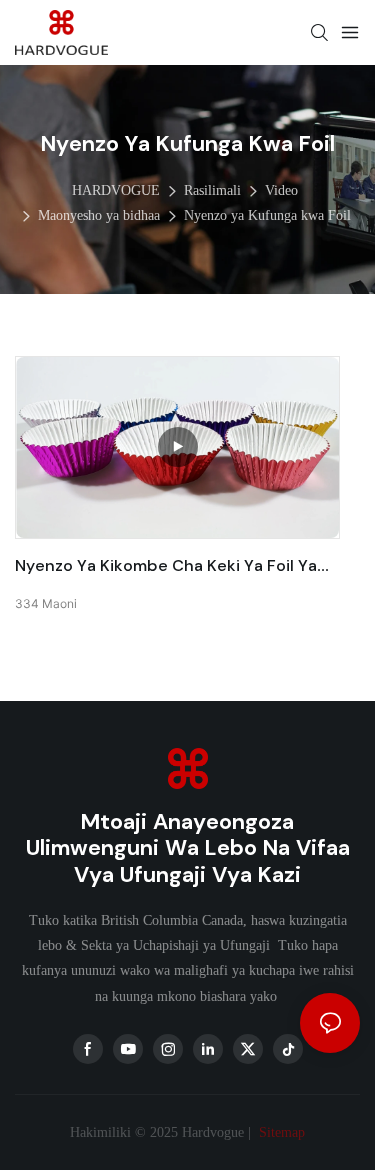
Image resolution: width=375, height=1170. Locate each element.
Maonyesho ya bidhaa (99, 215)
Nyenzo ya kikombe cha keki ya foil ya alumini (166, 566)
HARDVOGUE (116, 190)
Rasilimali (212, 190)
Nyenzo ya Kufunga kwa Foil (267, 215)
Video (281, 190)
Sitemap (280, 1132)
